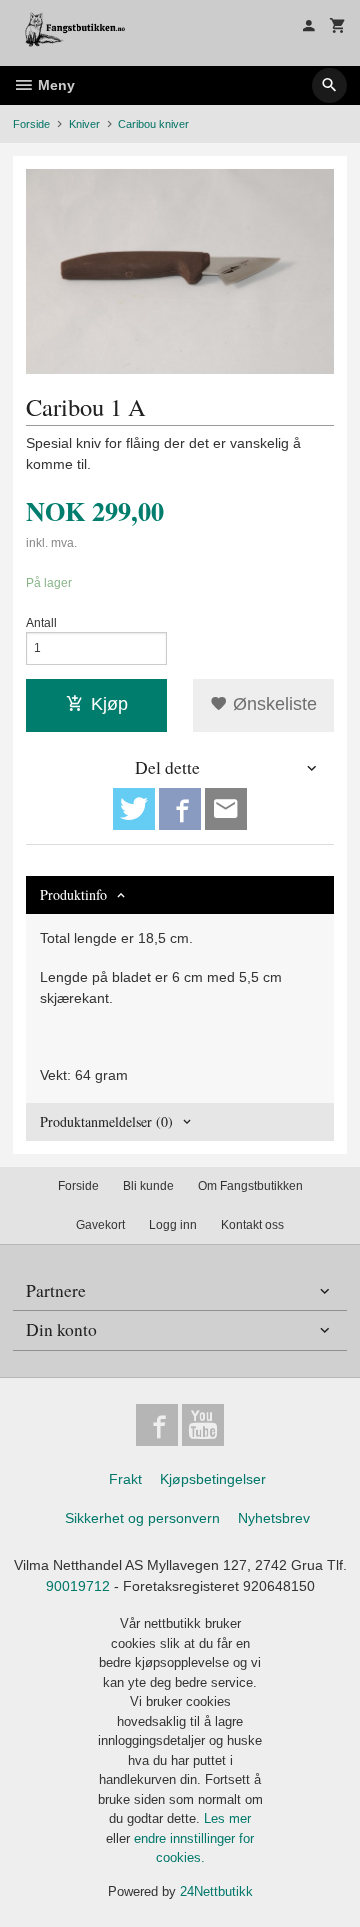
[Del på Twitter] (134, 809)
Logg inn (173, 1225)
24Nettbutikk (216, 1891)
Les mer (227, 1818)
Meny (54, 85)
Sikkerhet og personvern (142, 1518)
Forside (31, 124)
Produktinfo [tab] (73, 894)
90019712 (78, 1586)
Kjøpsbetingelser (213, 1479)
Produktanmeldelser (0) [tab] (106, 1121)
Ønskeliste (272, 704)
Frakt (125, 1479)
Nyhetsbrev (274, 1518)
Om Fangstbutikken (250, 1186)
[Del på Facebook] (180, 809)
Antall (41, 623)
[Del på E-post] (226, 809)
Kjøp (109, 704)
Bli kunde (148, 1186)
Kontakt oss (252, 1225)
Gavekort (100, 1225)
